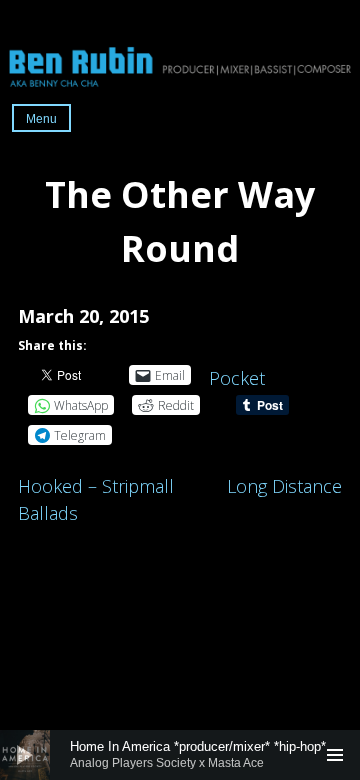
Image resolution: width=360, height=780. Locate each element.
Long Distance (284, 486)
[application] (180, 755)
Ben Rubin (180, 65)
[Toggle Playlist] (335, 755)
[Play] (25, 755)
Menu (41, 119)
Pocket (237, 378)
